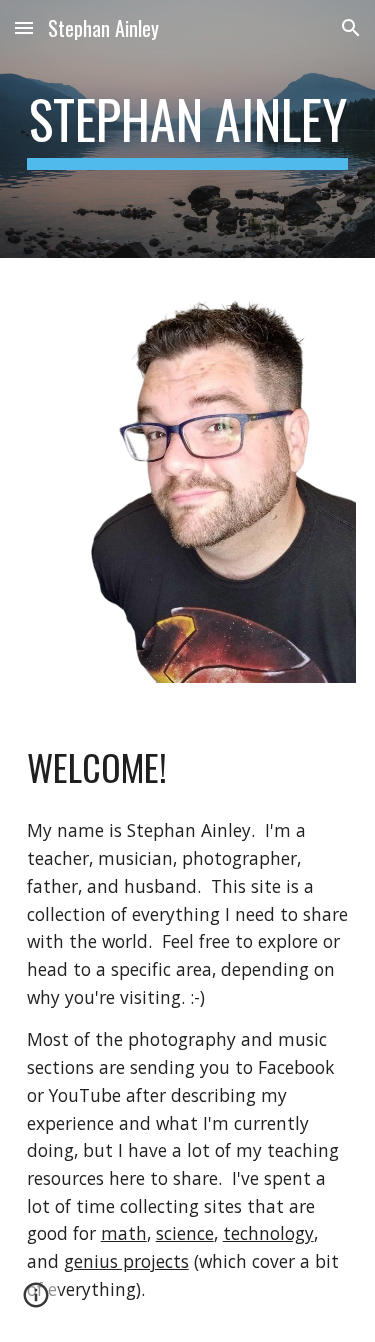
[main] (188, 129)
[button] (24, 27)
